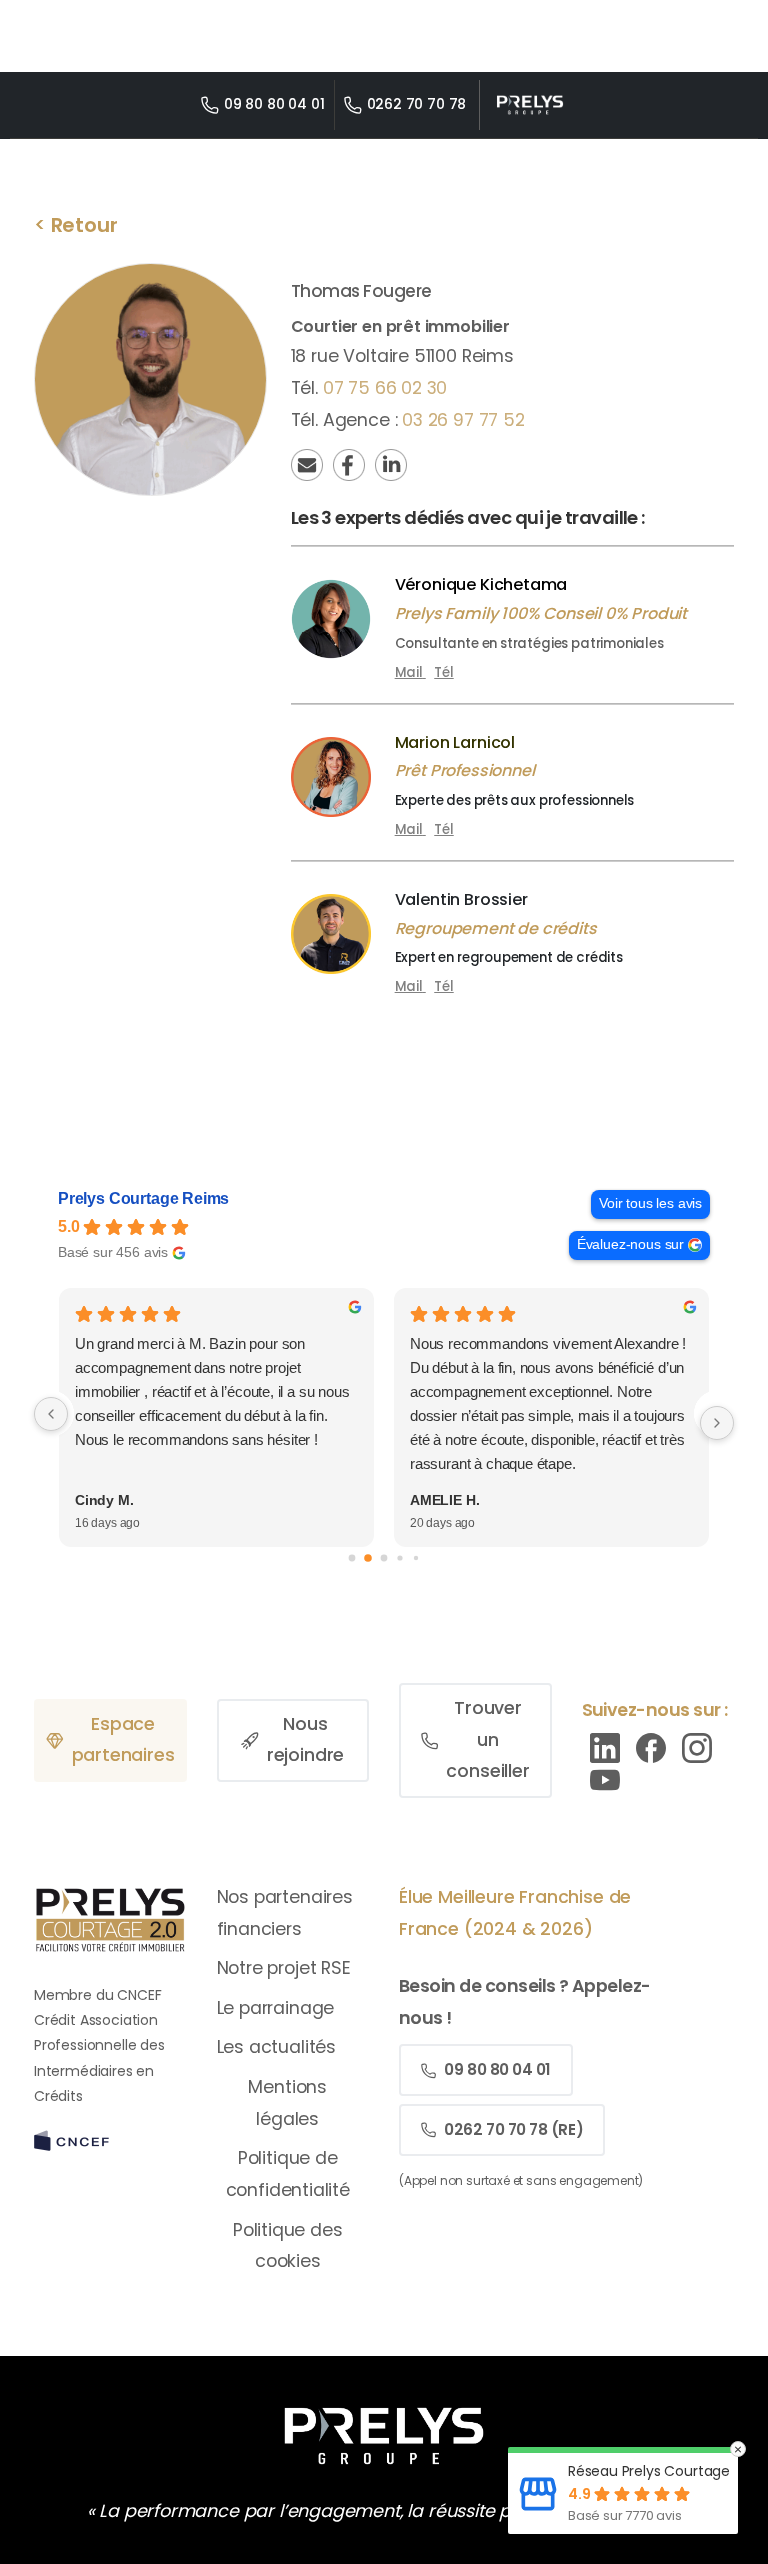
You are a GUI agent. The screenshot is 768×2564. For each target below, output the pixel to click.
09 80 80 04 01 (274, 104)
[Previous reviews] (51, 1414)
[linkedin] (605, 1747)
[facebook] (651, 1747)
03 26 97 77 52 (463, 420)
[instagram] (697, 1747)
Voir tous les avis (650, 1203)
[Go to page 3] (399, 1557)
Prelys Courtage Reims (143, 1198)
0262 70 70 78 (417, 104)
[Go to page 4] (416, 1558)
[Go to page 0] (352, 1557)
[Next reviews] (717, 1423)
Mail (409, 672)
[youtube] (605, 1779)
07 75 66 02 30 (385, 388)
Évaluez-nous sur (630, 1244)
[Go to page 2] (384, 1557)
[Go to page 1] (368, 1558)
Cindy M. (104, 1500)
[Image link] (383, 2436)
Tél (443, 672)
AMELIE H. (444, 1500)
